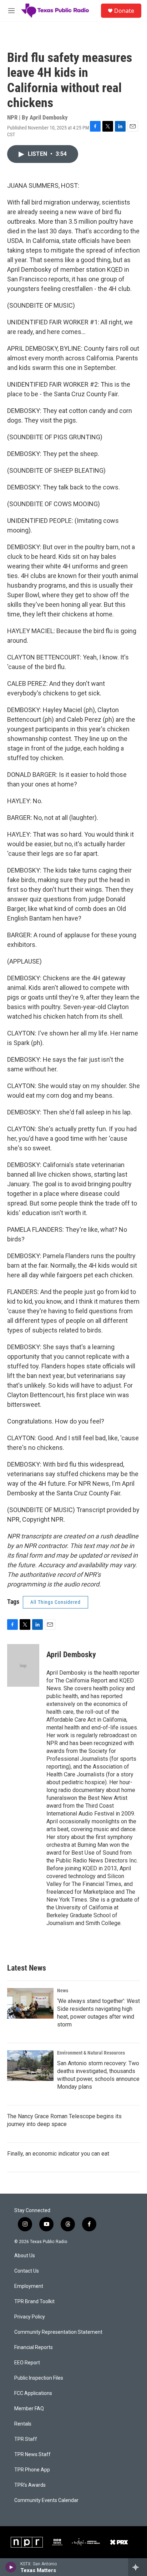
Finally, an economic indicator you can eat (58, 2154)
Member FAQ (29, 2409)
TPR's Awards (30, 2485)
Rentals (23, 2424)
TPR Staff (26, 2439)
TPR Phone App (32, 2470)
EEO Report (27, 2363)
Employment (29, 2286)
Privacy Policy (30, 2317)
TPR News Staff (32, 2455)
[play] (11, 2567)
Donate (124, 11)
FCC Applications (33, 2393)
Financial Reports (34, 2347)
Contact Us (27, 2271)
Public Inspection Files (39, 2378)
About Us (25, 2256)
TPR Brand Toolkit (34, 2302)
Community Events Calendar (46, 2500)
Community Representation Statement (58, 2332)
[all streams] (138, 2567)
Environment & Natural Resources (91, 2053)
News (63, 1991)
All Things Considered (55, 1602)
